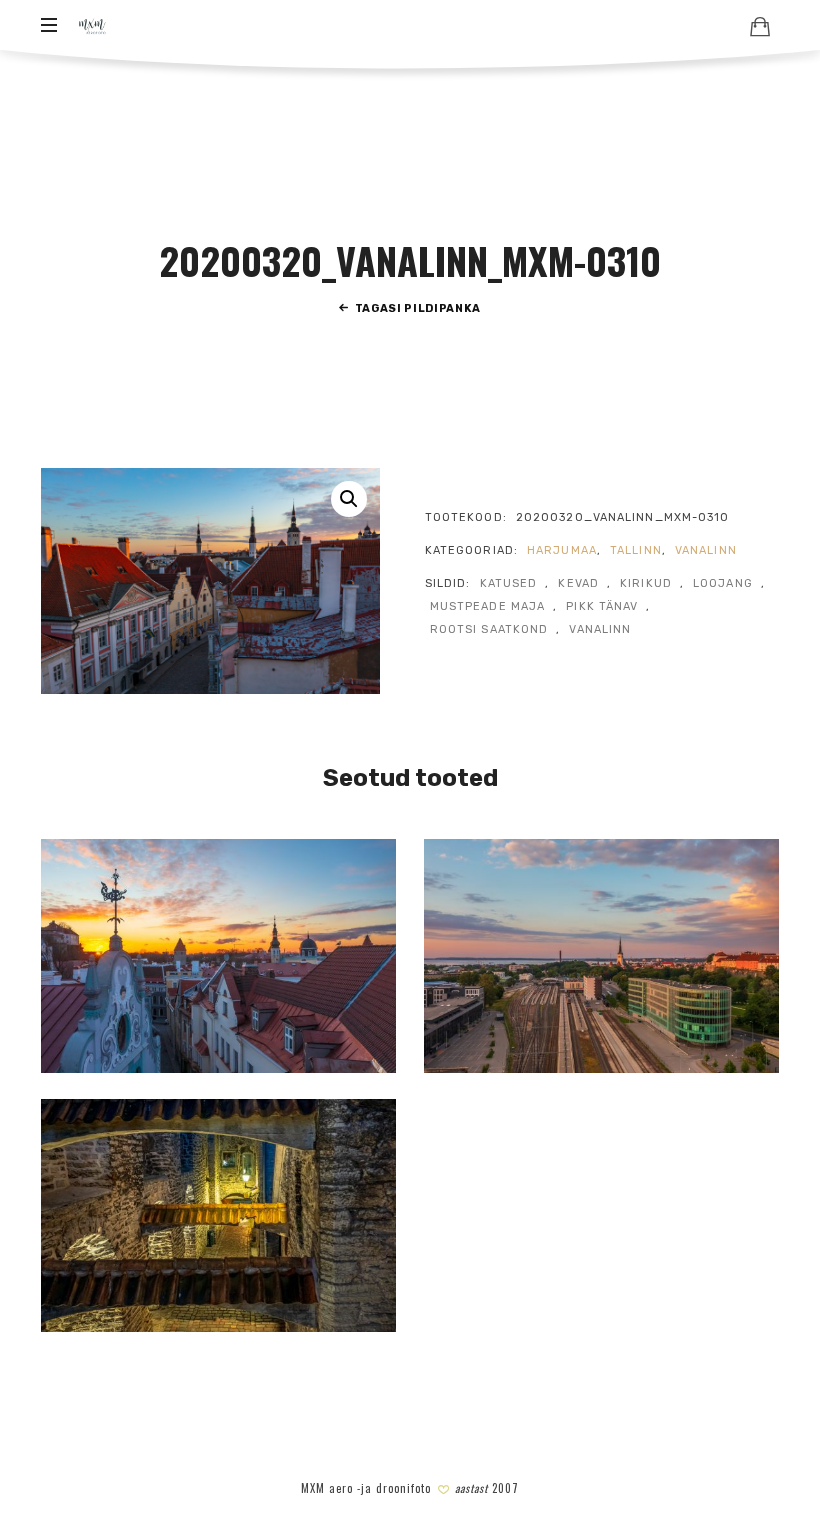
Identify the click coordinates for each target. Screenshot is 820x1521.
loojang (723, 583)
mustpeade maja (487, 606)
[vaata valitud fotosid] (760, 26)
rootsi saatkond (489, 629)
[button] (349, 499)
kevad (578, 583)
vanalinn (706, 550)
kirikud (646, 583)
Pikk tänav (602, 606)
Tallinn (636, 550)
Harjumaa (562, 550)
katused (509, 583)
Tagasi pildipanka (418, 308)
